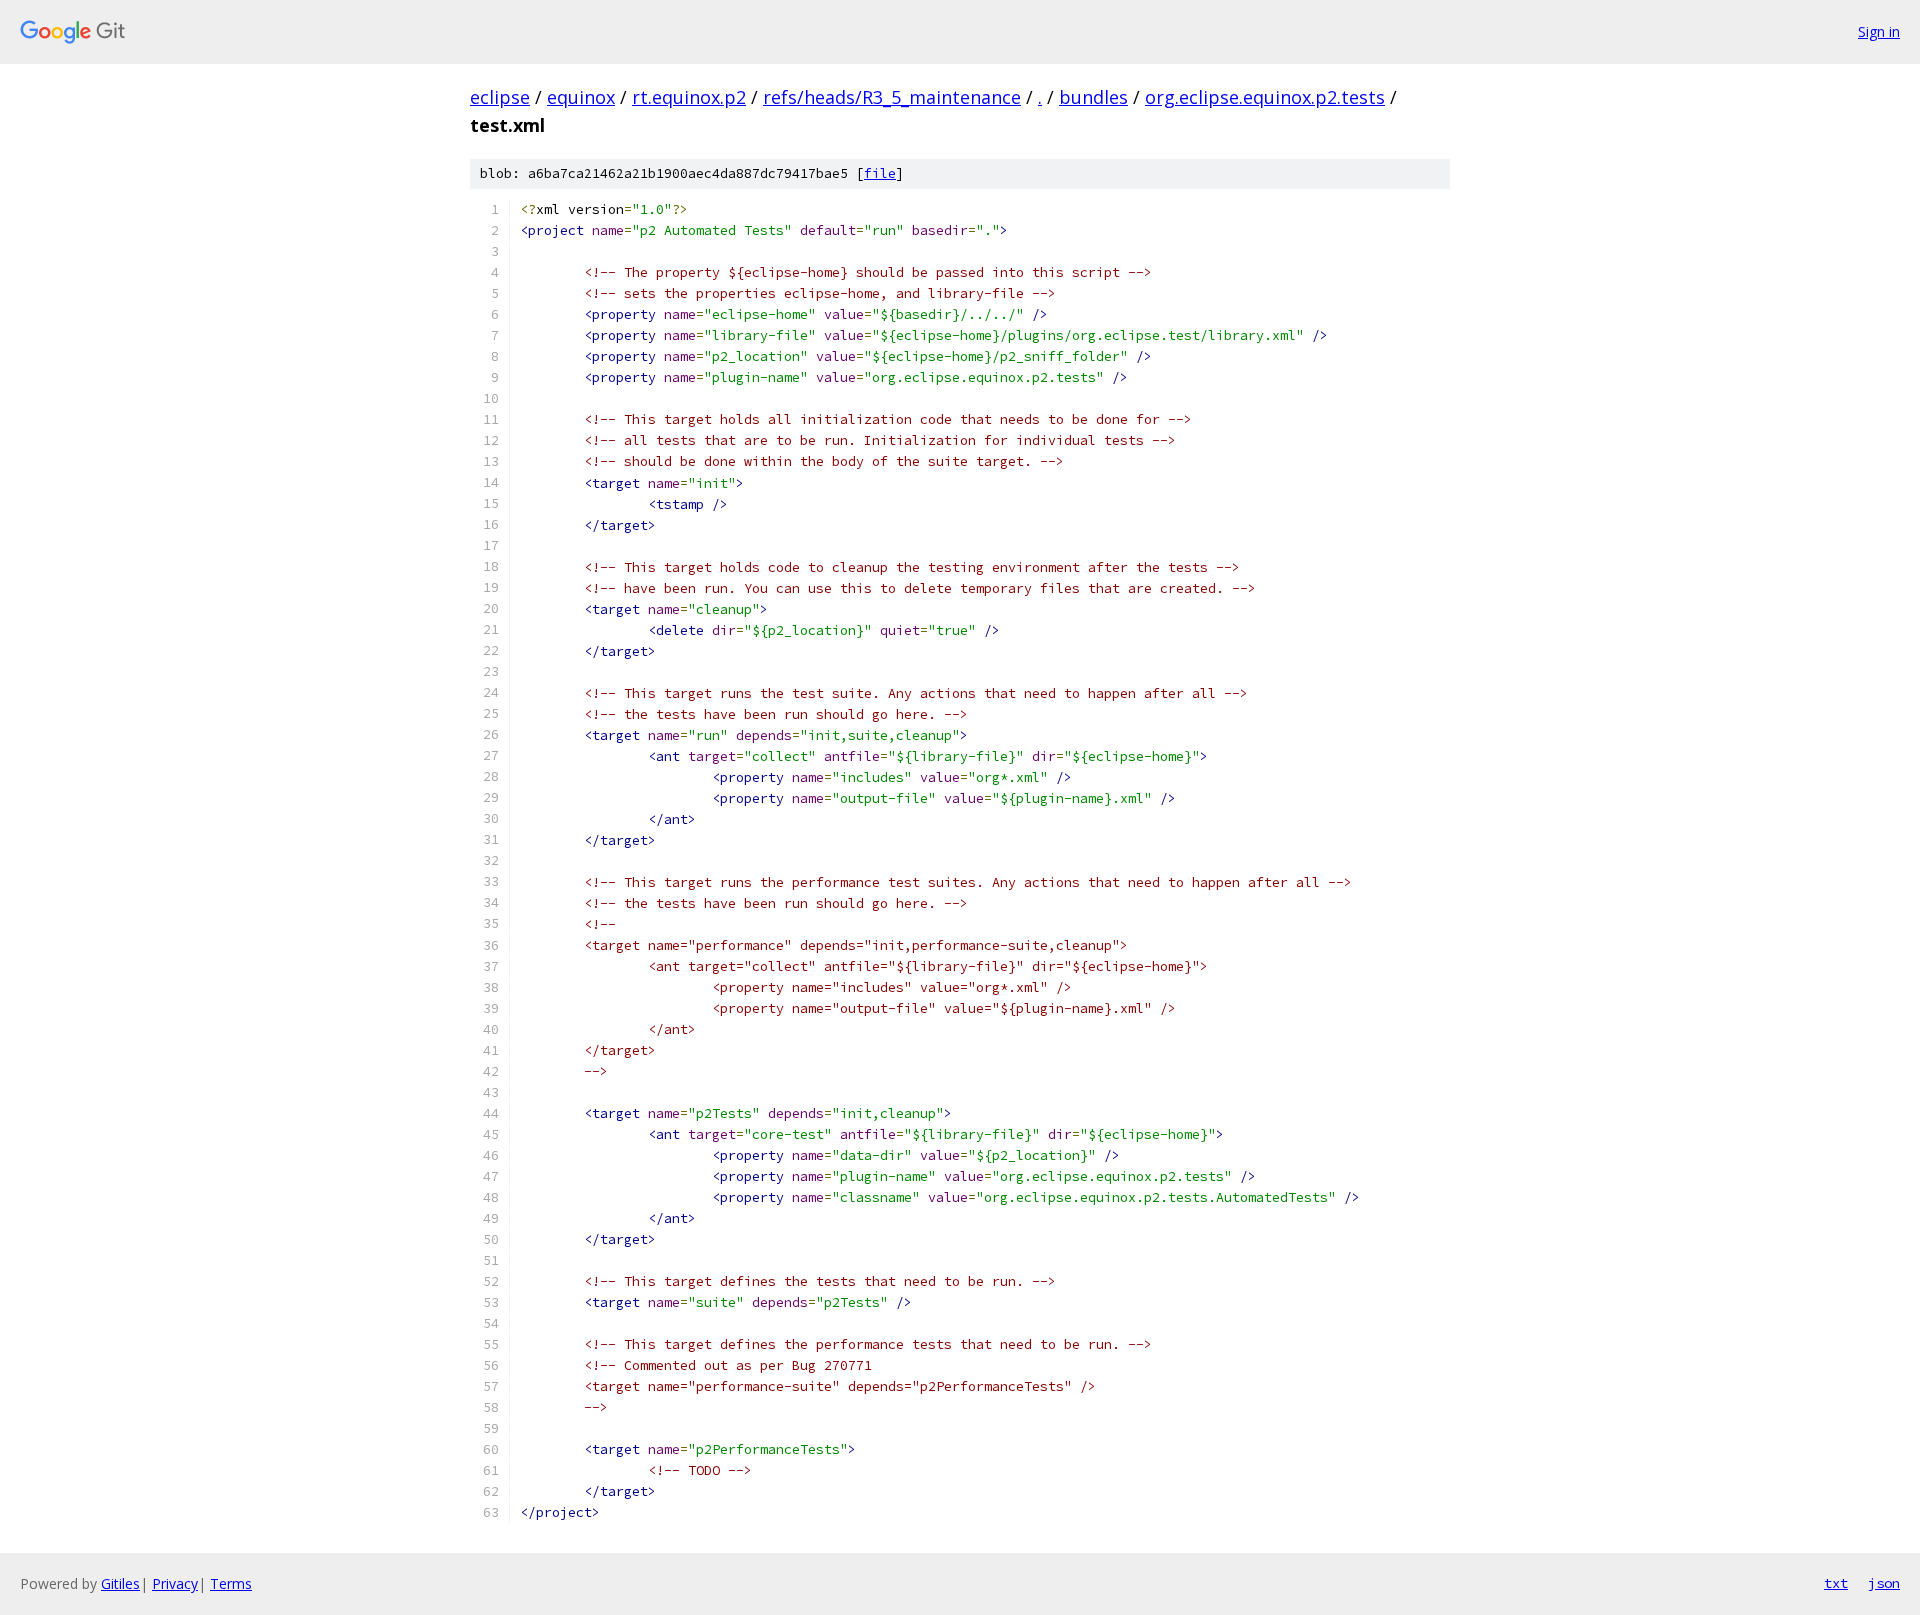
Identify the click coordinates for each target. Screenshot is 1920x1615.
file (880, 173)
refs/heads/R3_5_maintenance (892, 97)
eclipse (500, 97)
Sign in (1879, 31)
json (1884, 1583)
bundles (1093, 97)
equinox (581, 97)
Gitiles (120, 1583)
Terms (231, 1583)
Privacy (175, 1583)
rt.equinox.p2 (689, 97)
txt (1836, 1583)
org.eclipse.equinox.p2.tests (1265, 97)
